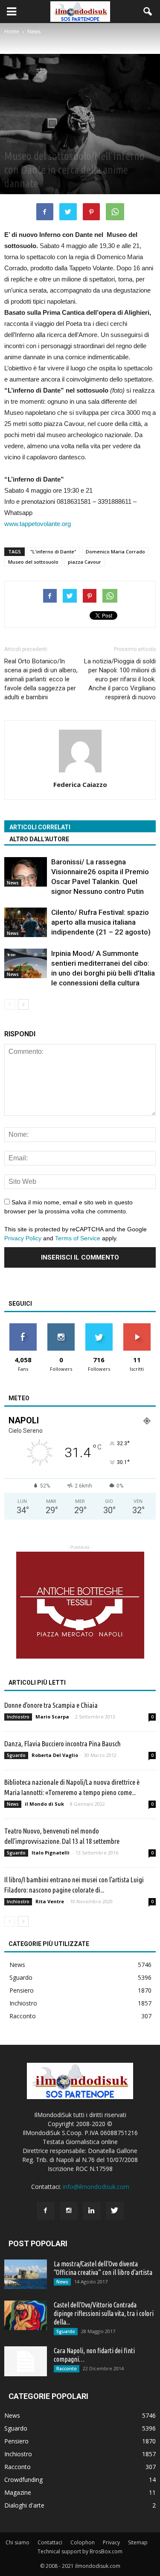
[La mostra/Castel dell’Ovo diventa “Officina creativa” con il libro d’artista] (26, 2274)
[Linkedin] (92, 2211)
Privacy (111, 2542)
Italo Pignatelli (51, 1853)
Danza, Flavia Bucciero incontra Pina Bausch (63, 1743)
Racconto (23, 2016)
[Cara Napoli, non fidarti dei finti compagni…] (26, 2361)
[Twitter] (115, 2211)
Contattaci (50, 2542)
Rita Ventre (50, 1901)
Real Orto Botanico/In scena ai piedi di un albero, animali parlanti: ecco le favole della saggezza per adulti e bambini (41, 679)
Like (23, 1326)
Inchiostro (18, 1717)
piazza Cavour (84, 562)
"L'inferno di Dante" (53, 552)
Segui (61, 1326)
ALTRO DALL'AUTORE (39, 839)
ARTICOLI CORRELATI (40, 827)
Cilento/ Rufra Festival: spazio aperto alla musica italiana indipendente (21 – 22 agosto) (101, 922)
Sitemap (138, 2542)
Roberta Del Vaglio (55, 1755)
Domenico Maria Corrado (115, 552)
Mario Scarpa (52, 1717)
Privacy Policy (23, 1238)
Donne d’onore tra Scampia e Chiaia (51, 1705)
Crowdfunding (23, 2480)
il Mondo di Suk (44, 1804)
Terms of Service (78, 1238)
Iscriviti (137, 1326)
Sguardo (16, 1755)
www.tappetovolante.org (38, 524)
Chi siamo (17, 2542)
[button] (148, 12)
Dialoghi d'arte (24, 2505)
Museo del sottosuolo (33, 562)
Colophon (83, 2542)
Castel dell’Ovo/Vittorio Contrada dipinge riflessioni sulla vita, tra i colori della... (104, 2313)
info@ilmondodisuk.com (96, 2187)
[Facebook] (46, 2211)
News (12, 141)
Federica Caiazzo (80, 784)
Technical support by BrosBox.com (80, 2551)
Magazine (18, 2492)
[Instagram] (69, 2211)
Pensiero (22, 1990)
